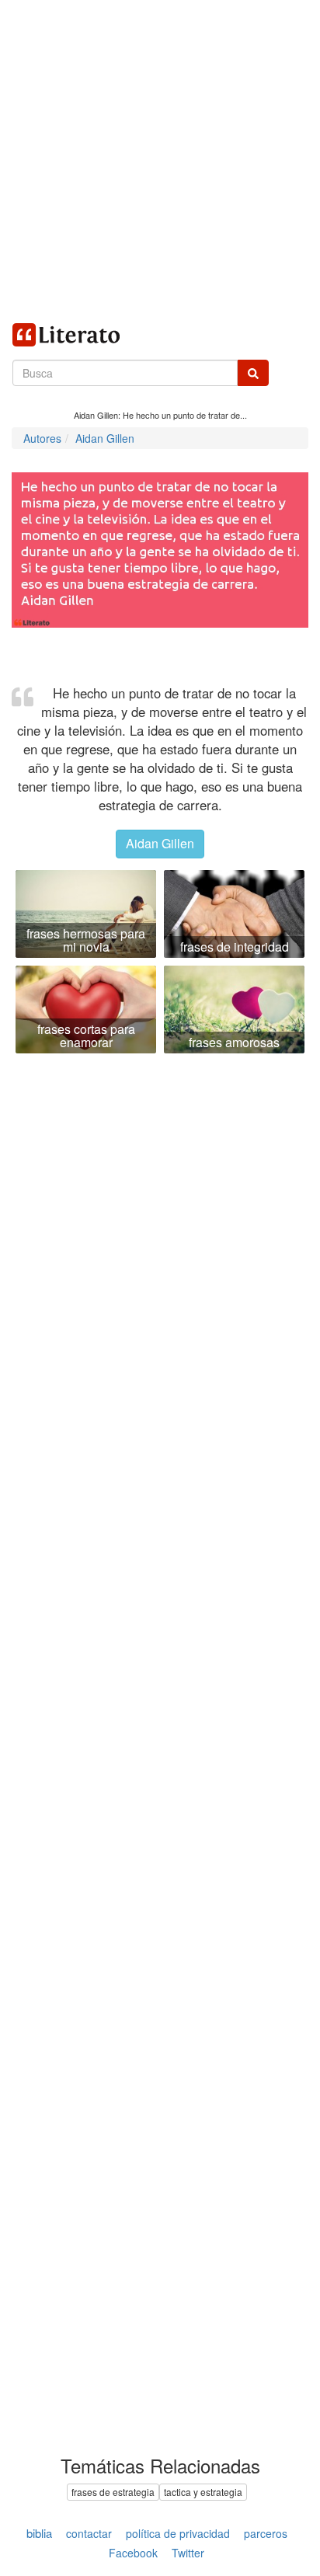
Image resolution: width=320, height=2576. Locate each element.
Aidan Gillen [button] (160, 843)
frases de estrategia (113, 2492)
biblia (39, 2533)
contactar (89, 2533)
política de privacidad (178, 2533)
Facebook (133, 2553)
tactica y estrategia (203, 2492)
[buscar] (253, 373)
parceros (266, 2533)
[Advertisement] (160, 160)
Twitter (188, 2553)
